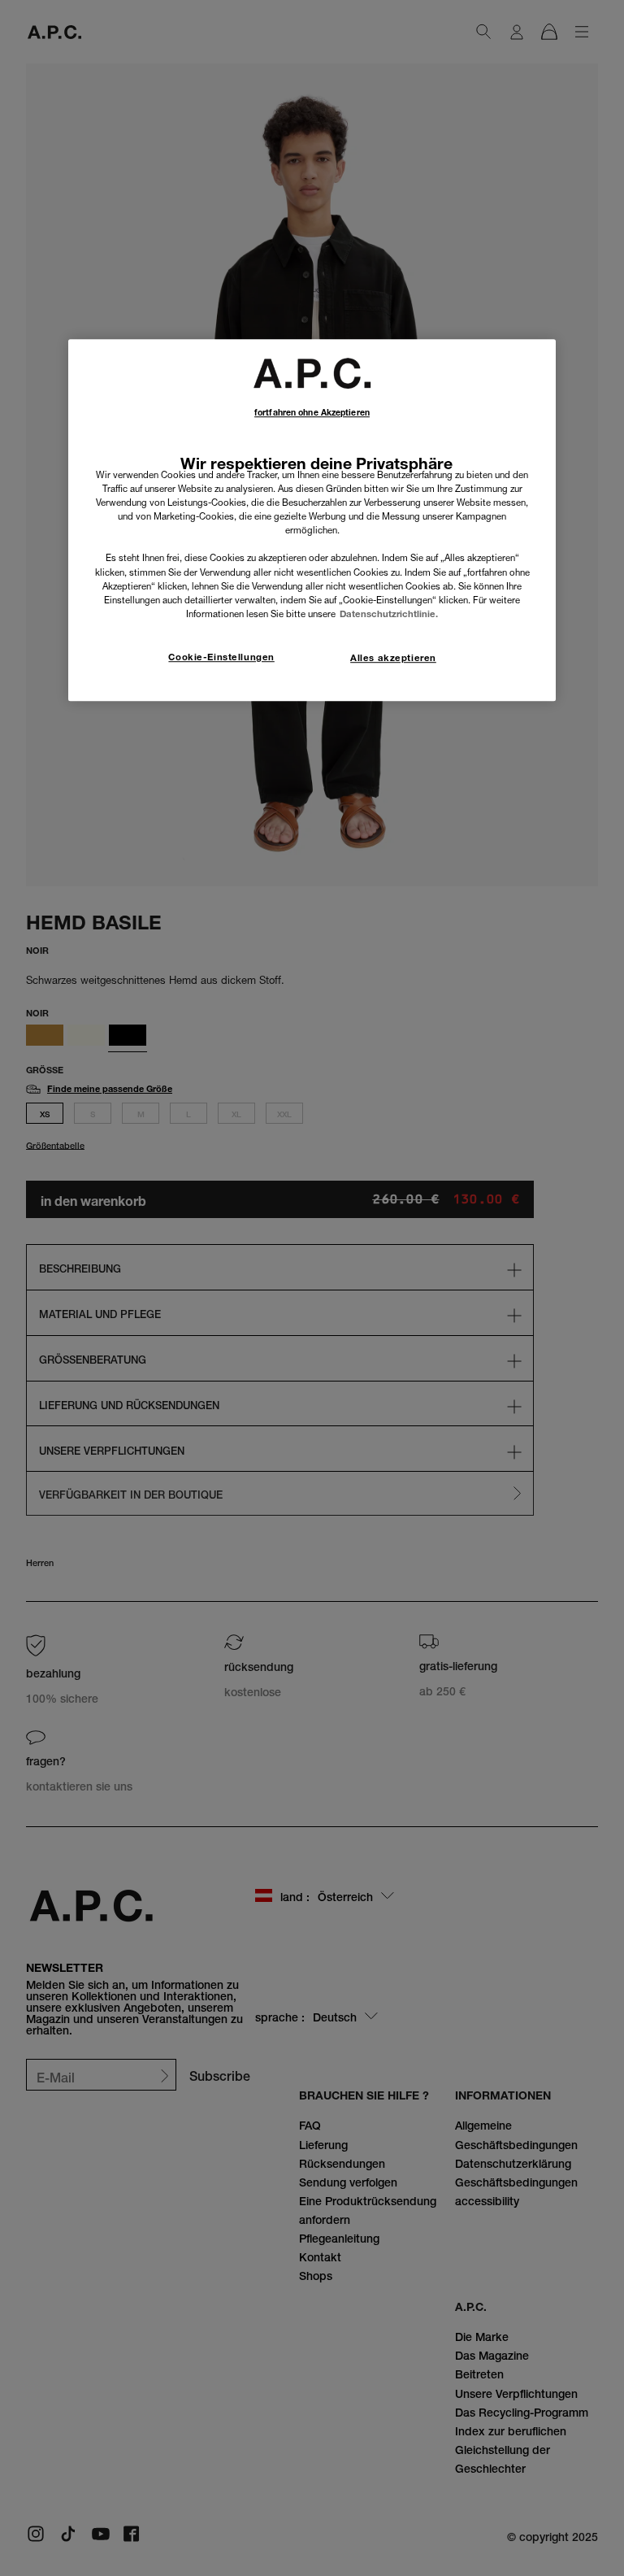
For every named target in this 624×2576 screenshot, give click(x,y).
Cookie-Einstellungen (221, 657)
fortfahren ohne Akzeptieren (312, 413)
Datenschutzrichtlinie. (389, 614)
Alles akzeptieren (393, 658)
